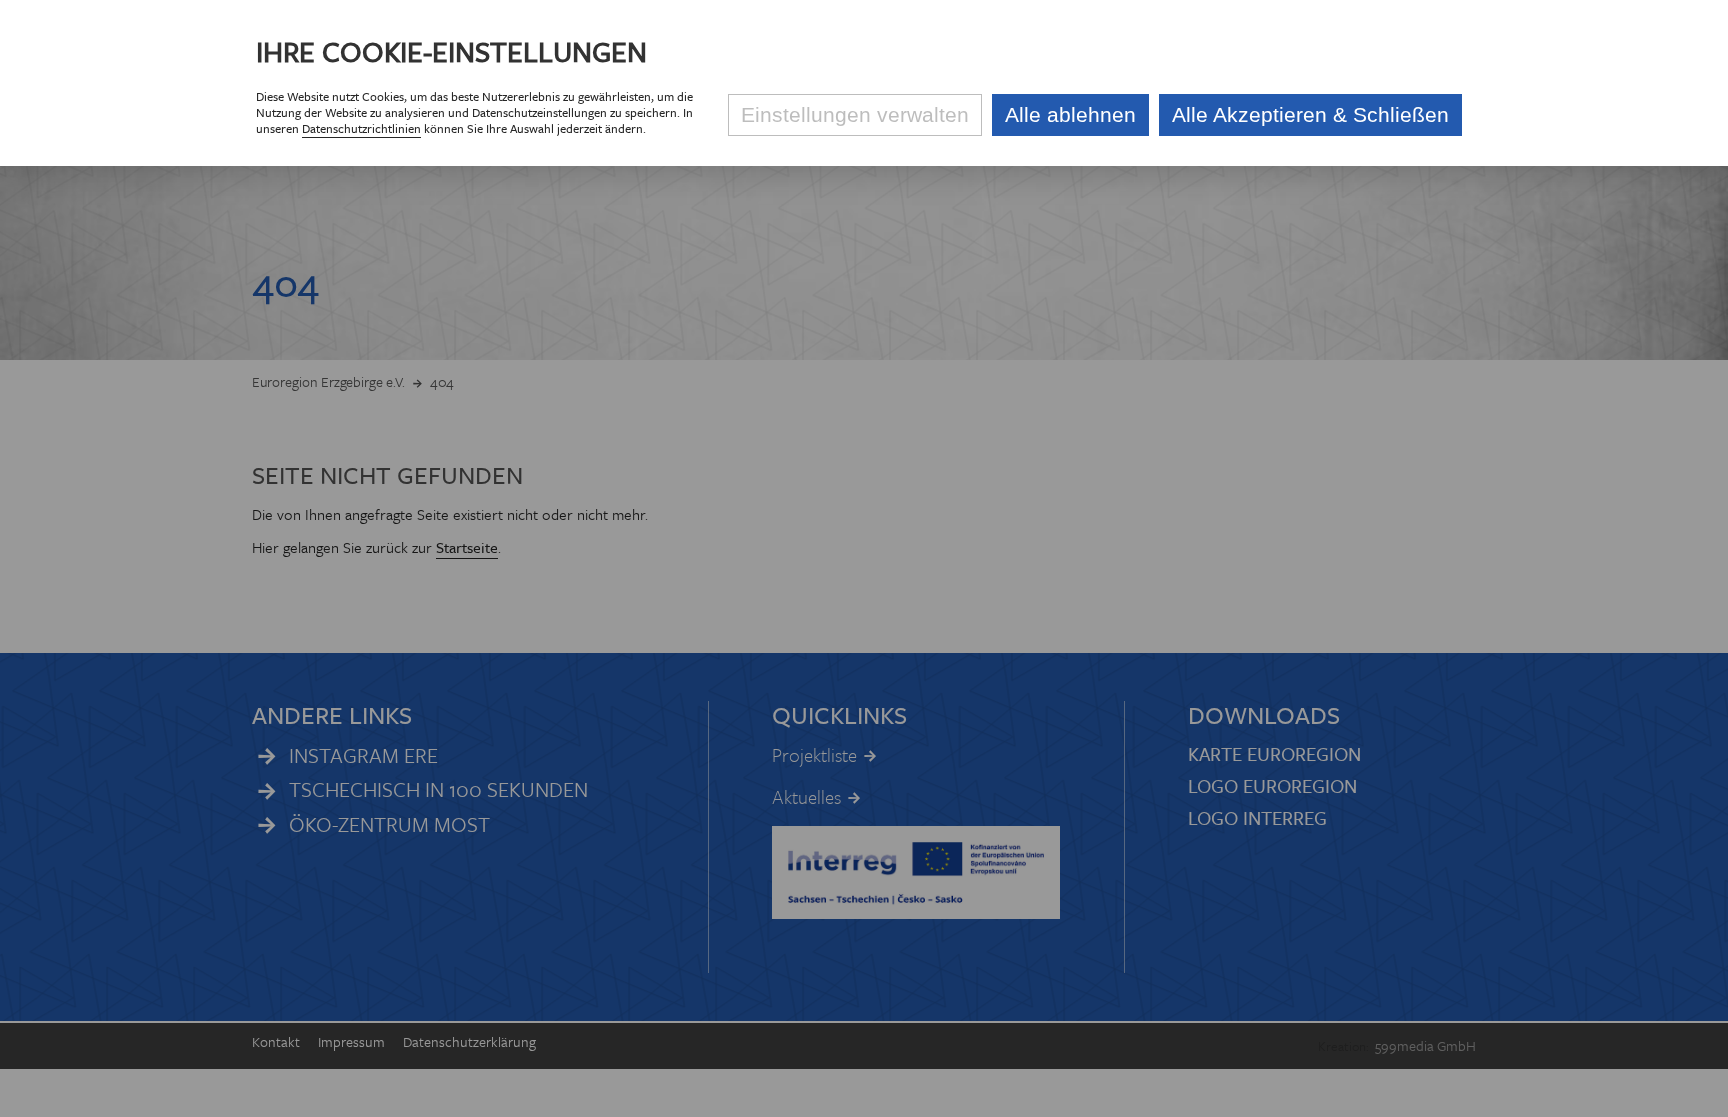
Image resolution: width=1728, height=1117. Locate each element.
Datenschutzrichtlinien (361, 128)
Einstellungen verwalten (855, 114)
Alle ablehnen (1070, 114)
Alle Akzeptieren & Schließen (1310, 114)
